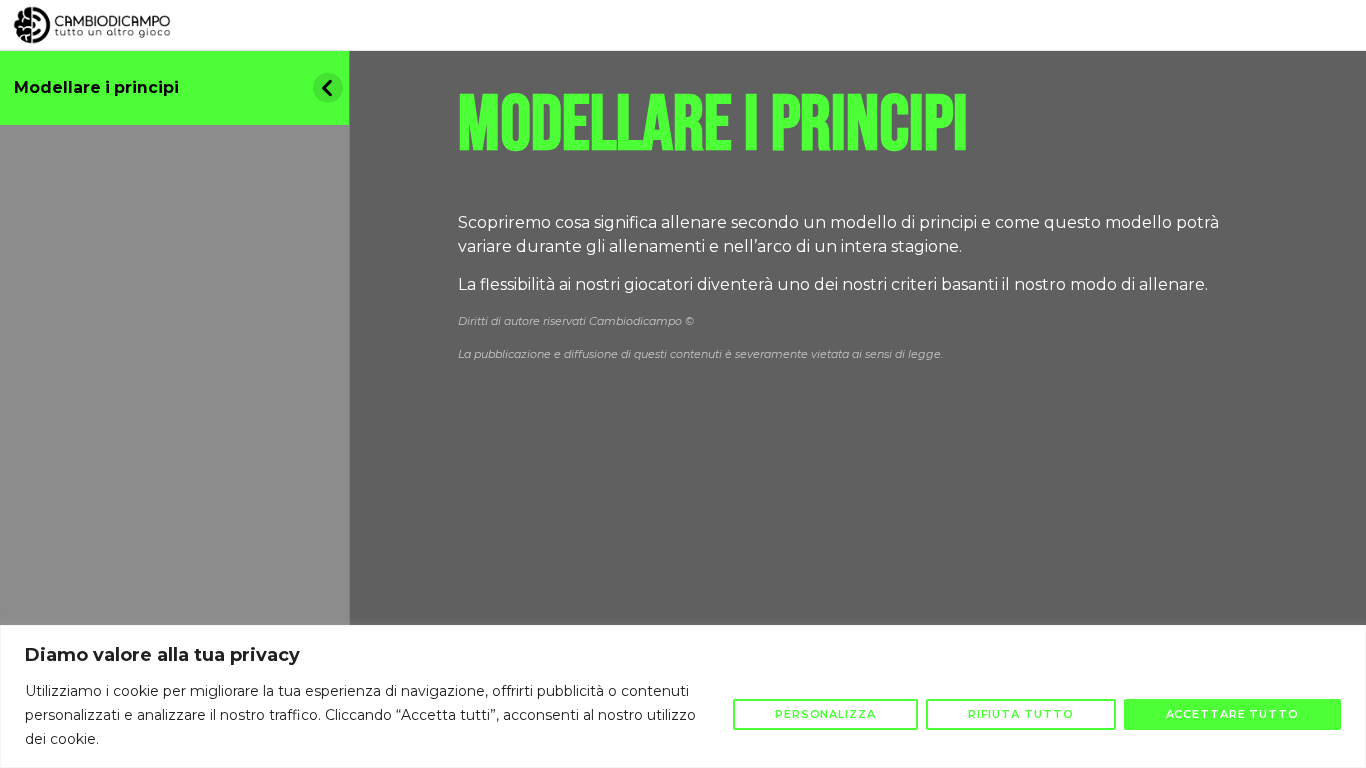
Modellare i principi (96, 87)
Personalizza (825, 714)
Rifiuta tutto (1021, 714)
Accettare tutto (1233, 714)
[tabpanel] (858, 254)
